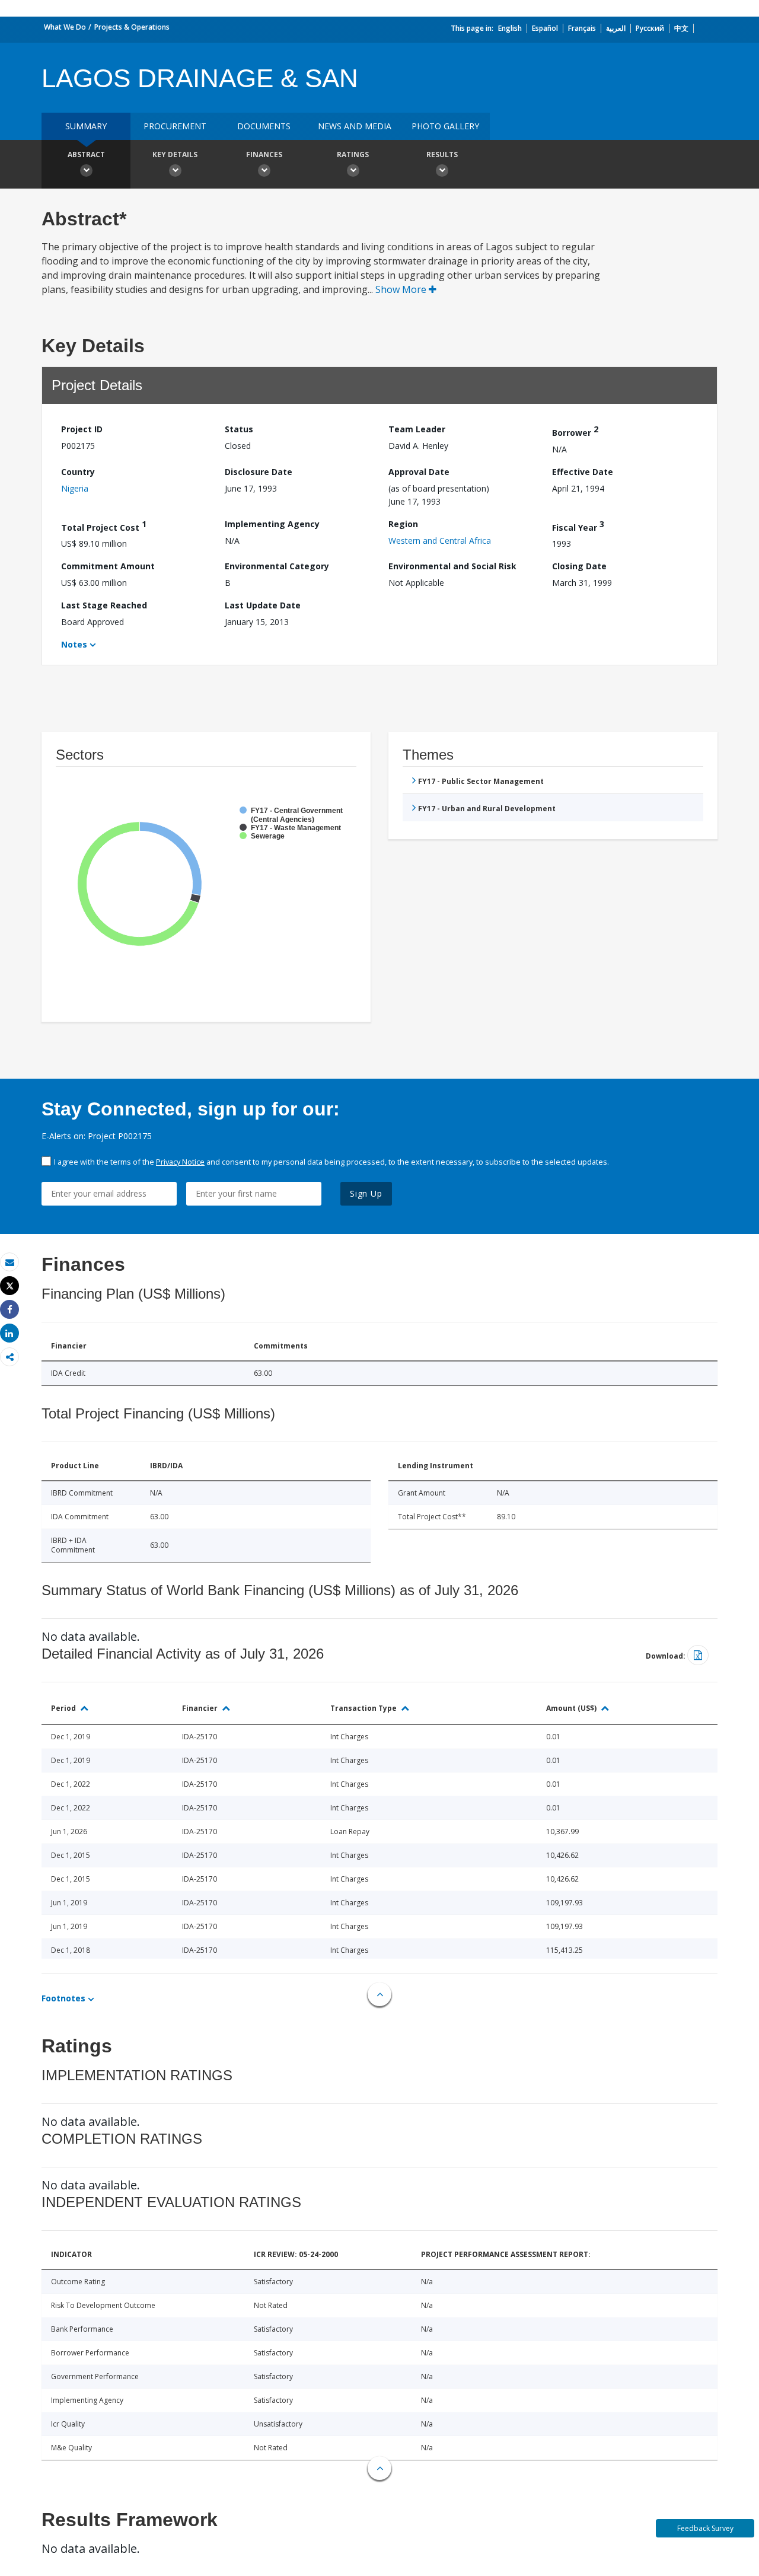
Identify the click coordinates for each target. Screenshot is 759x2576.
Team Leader (417, 429)
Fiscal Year (578, 526)
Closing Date (579, 566)
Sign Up (366, 1193)
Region (403, 524)
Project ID (82, 429)
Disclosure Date (259, 472)
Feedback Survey (705, 2528)
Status (239, 429)
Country (78, 472)
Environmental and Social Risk (452, 566)
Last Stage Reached (104, 605)
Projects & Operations (132, 27)
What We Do (65, 27)
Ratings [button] (353, 154)
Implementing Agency (272, 524)
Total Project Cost (104, 526)
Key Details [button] (175, 154)
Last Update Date (263, 605)
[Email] (9, 1262)
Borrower (575, 431)
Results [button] (442, 154)
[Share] (9, 1310)
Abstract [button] (86, 154)
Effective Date (583, 472)
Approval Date (419, 472)
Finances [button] (264, 154)
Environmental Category (277, 566)
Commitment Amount (108, 566)
